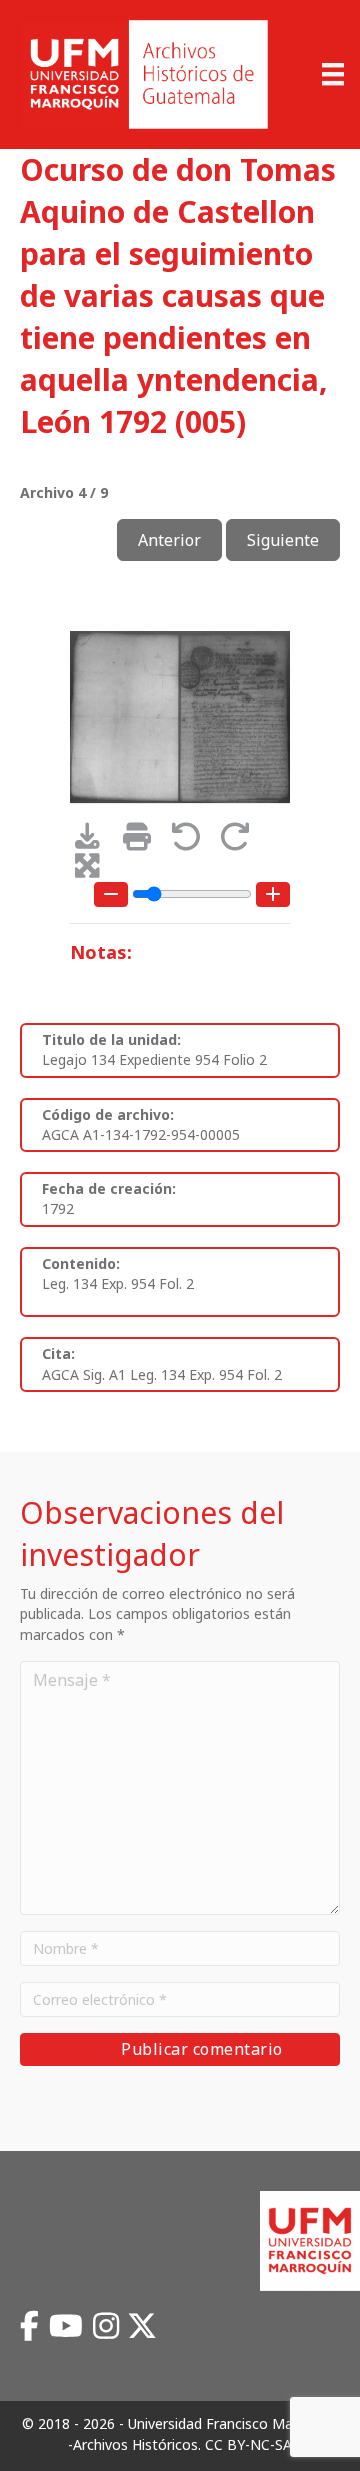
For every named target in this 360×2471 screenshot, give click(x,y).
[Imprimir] (143, 841)
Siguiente (283, 540)
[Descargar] (94, 841)
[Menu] (333, 74)
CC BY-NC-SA (248, 2444)
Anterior (169, 540)
